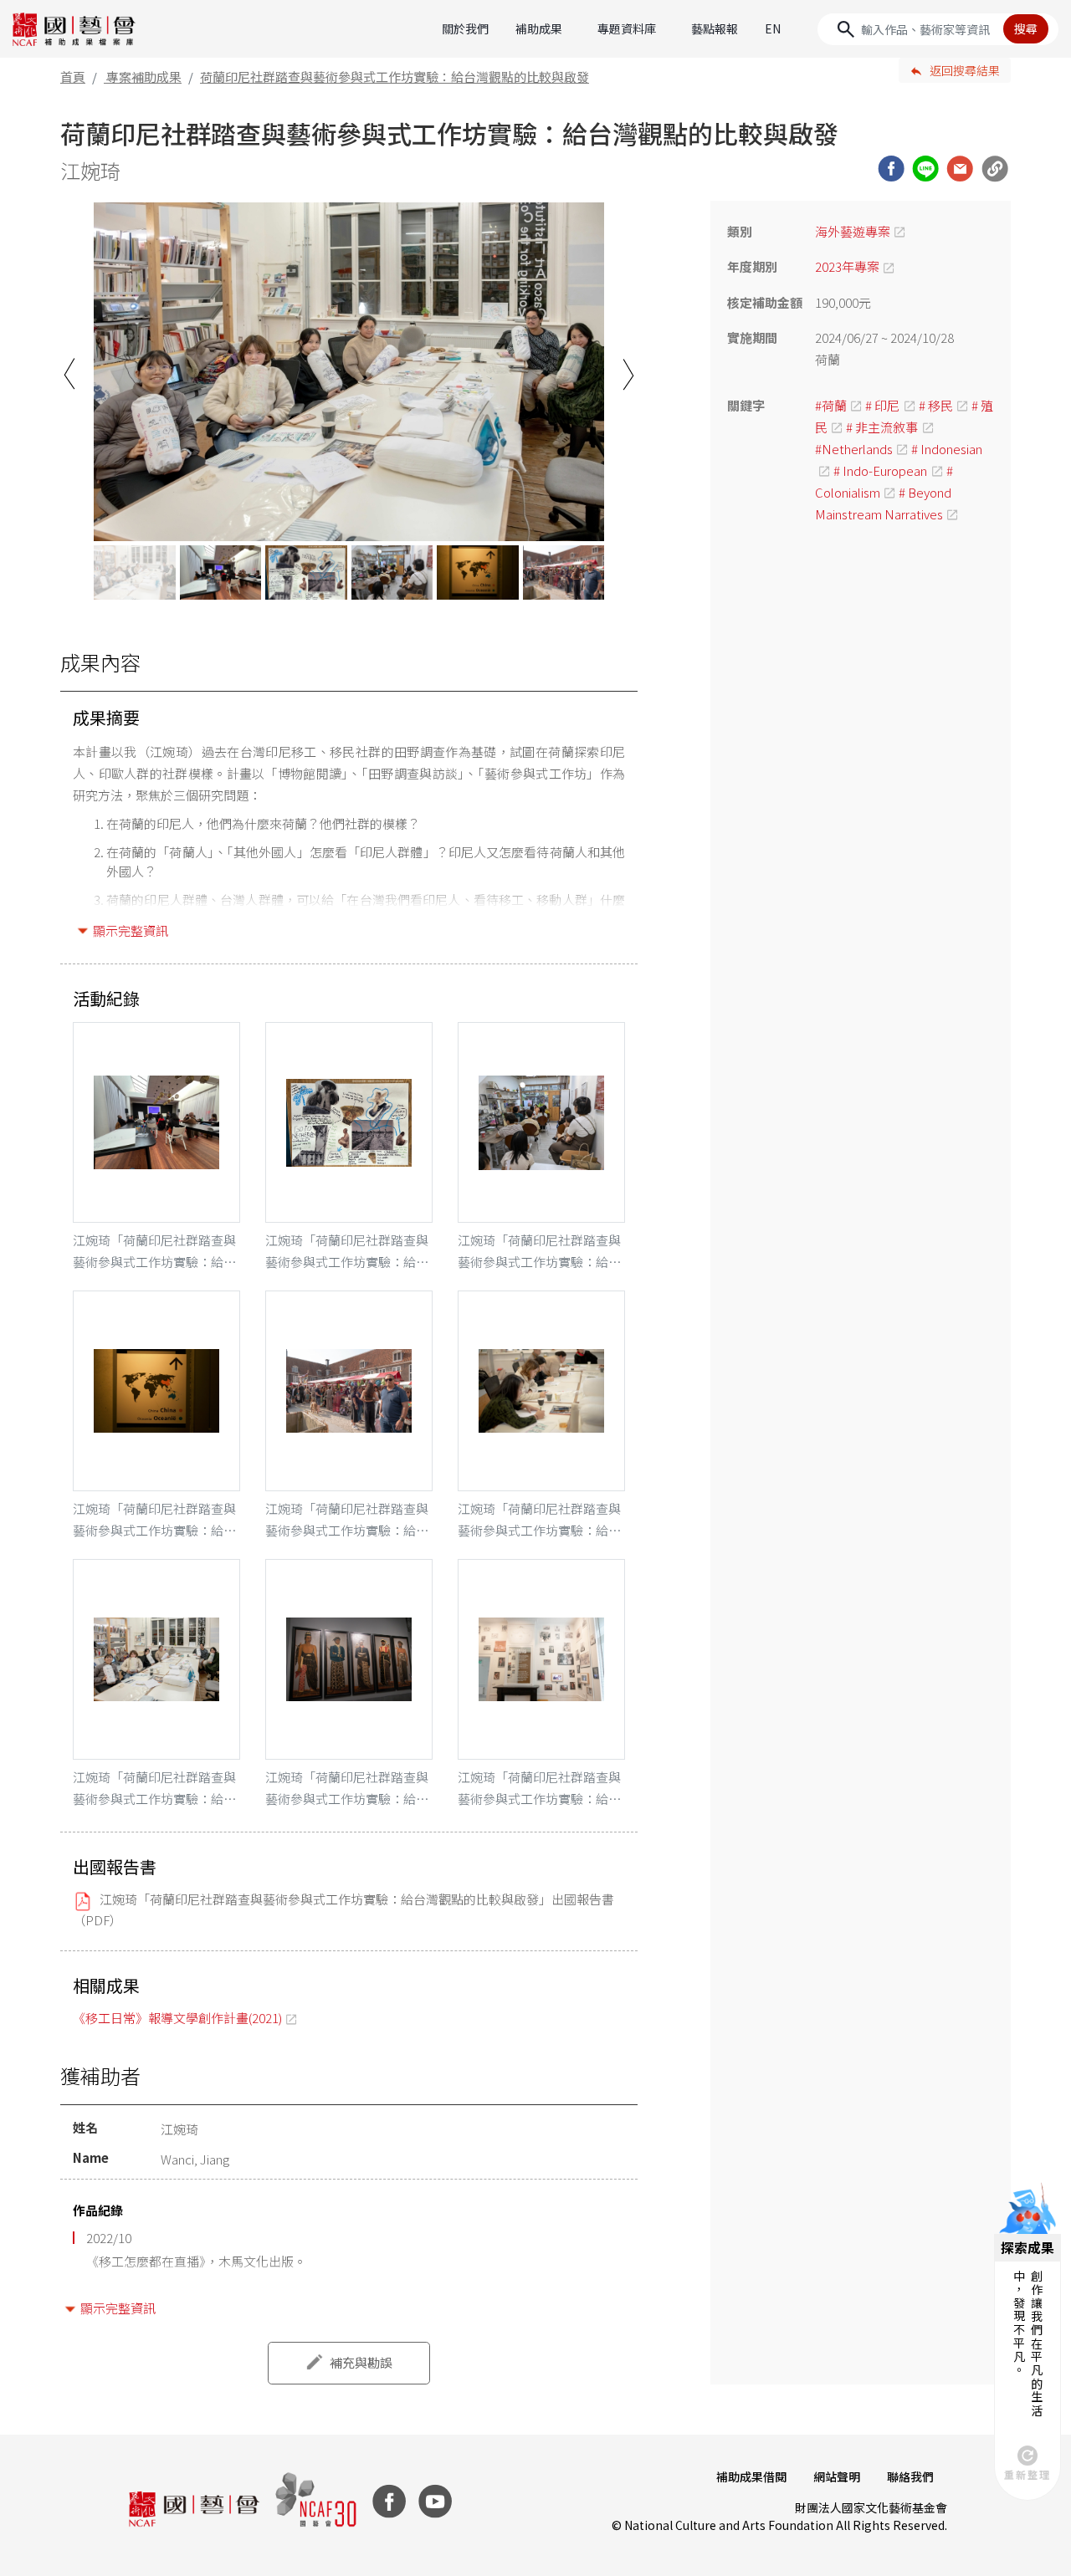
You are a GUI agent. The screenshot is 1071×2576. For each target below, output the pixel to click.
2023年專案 (847, 266)
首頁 (73, 77)
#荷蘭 (831, 405)
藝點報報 (715, 28)
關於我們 (465, 28)
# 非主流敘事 (882, 427)
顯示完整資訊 (131, 930)
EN (773, 28)
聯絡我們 (910, 2476)
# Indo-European (880, 470)
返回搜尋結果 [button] (965, 70)
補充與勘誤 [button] (361, 2362)
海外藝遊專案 (853, 231)
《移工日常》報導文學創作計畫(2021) (177, 2018)
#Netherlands (854, 449)
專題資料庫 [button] (627, 28)
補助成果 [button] (539, 28)
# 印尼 (882, 405)
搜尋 (1026, 28)
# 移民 (936, 405)
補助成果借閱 (751, 2476)
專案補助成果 (144, 77)
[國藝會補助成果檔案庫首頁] (74, 29)
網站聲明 (837, 2476)
